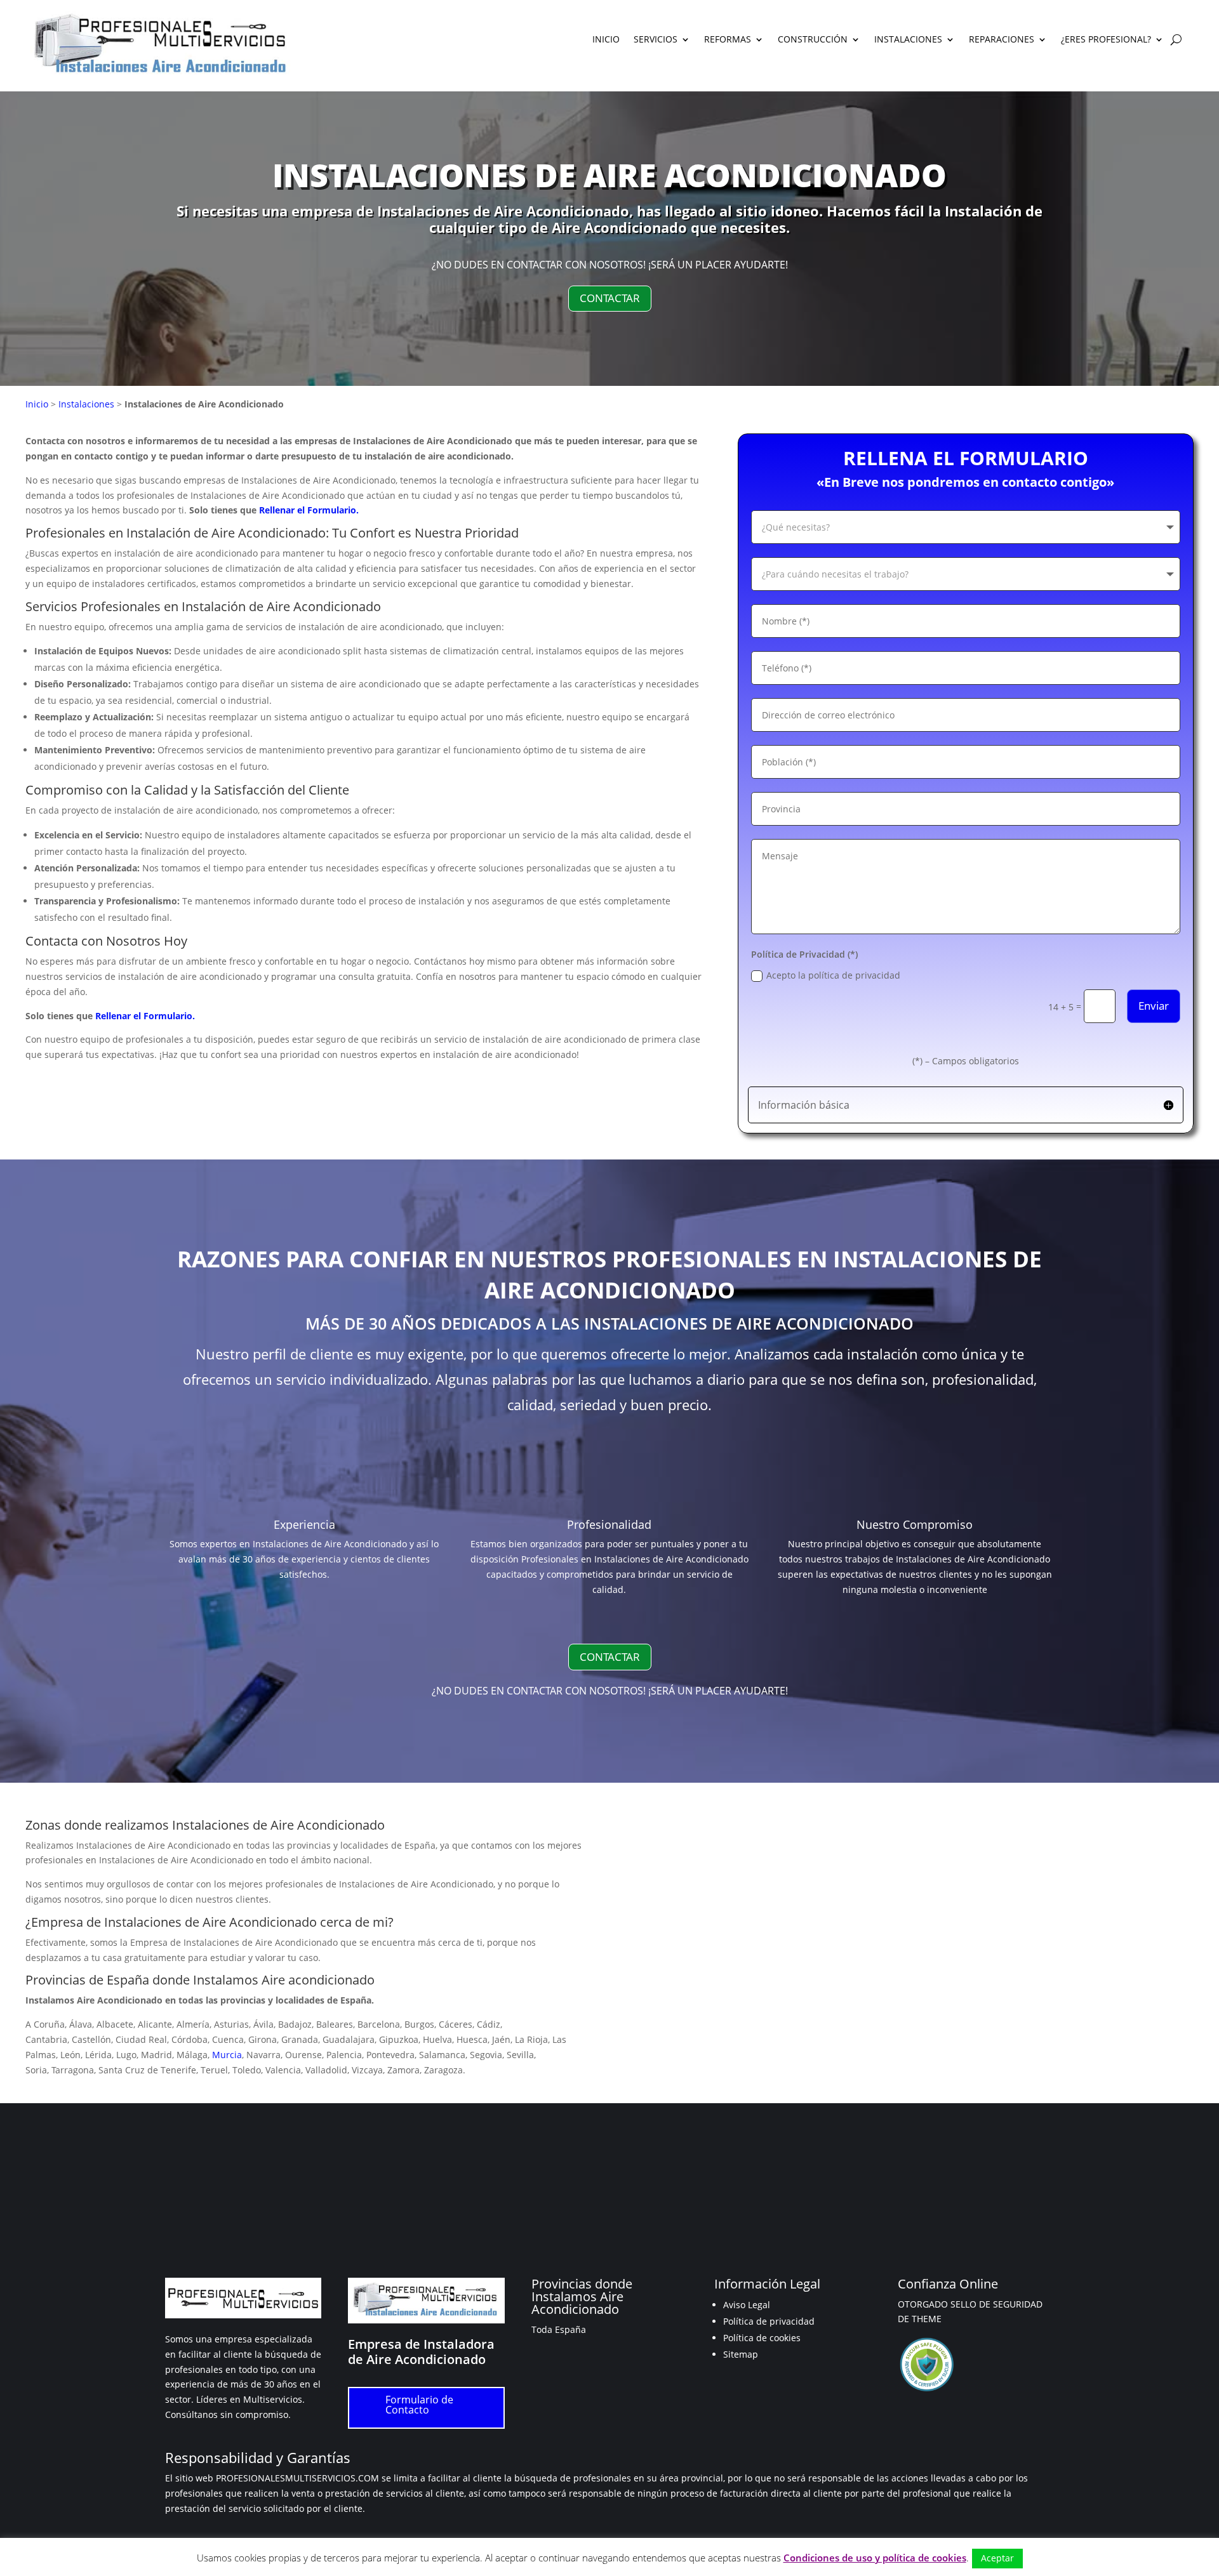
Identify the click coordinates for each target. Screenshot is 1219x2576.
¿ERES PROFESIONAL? (1106, 40)
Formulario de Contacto (419, 2405)
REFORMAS (728, 40)
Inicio (37, 404)
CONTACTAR (610, 298)
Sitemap (741, 2354)
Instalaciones (86, 404)
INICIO (606, 40)
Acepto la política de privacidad (833, 975)
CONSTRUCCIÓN (813, 40)
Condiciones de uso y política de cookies (875, 2558)
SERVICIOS (656, 40)
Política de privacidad (769, 2321)
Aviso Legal (747, 2305)
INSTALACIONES (908, 40)
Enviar (1154, 1006)
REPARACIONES (1002, 40)
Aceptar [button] (997, 2558)
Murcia (227, 2055)
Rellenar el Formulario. (309, 510)
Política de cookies (762, 2338)
